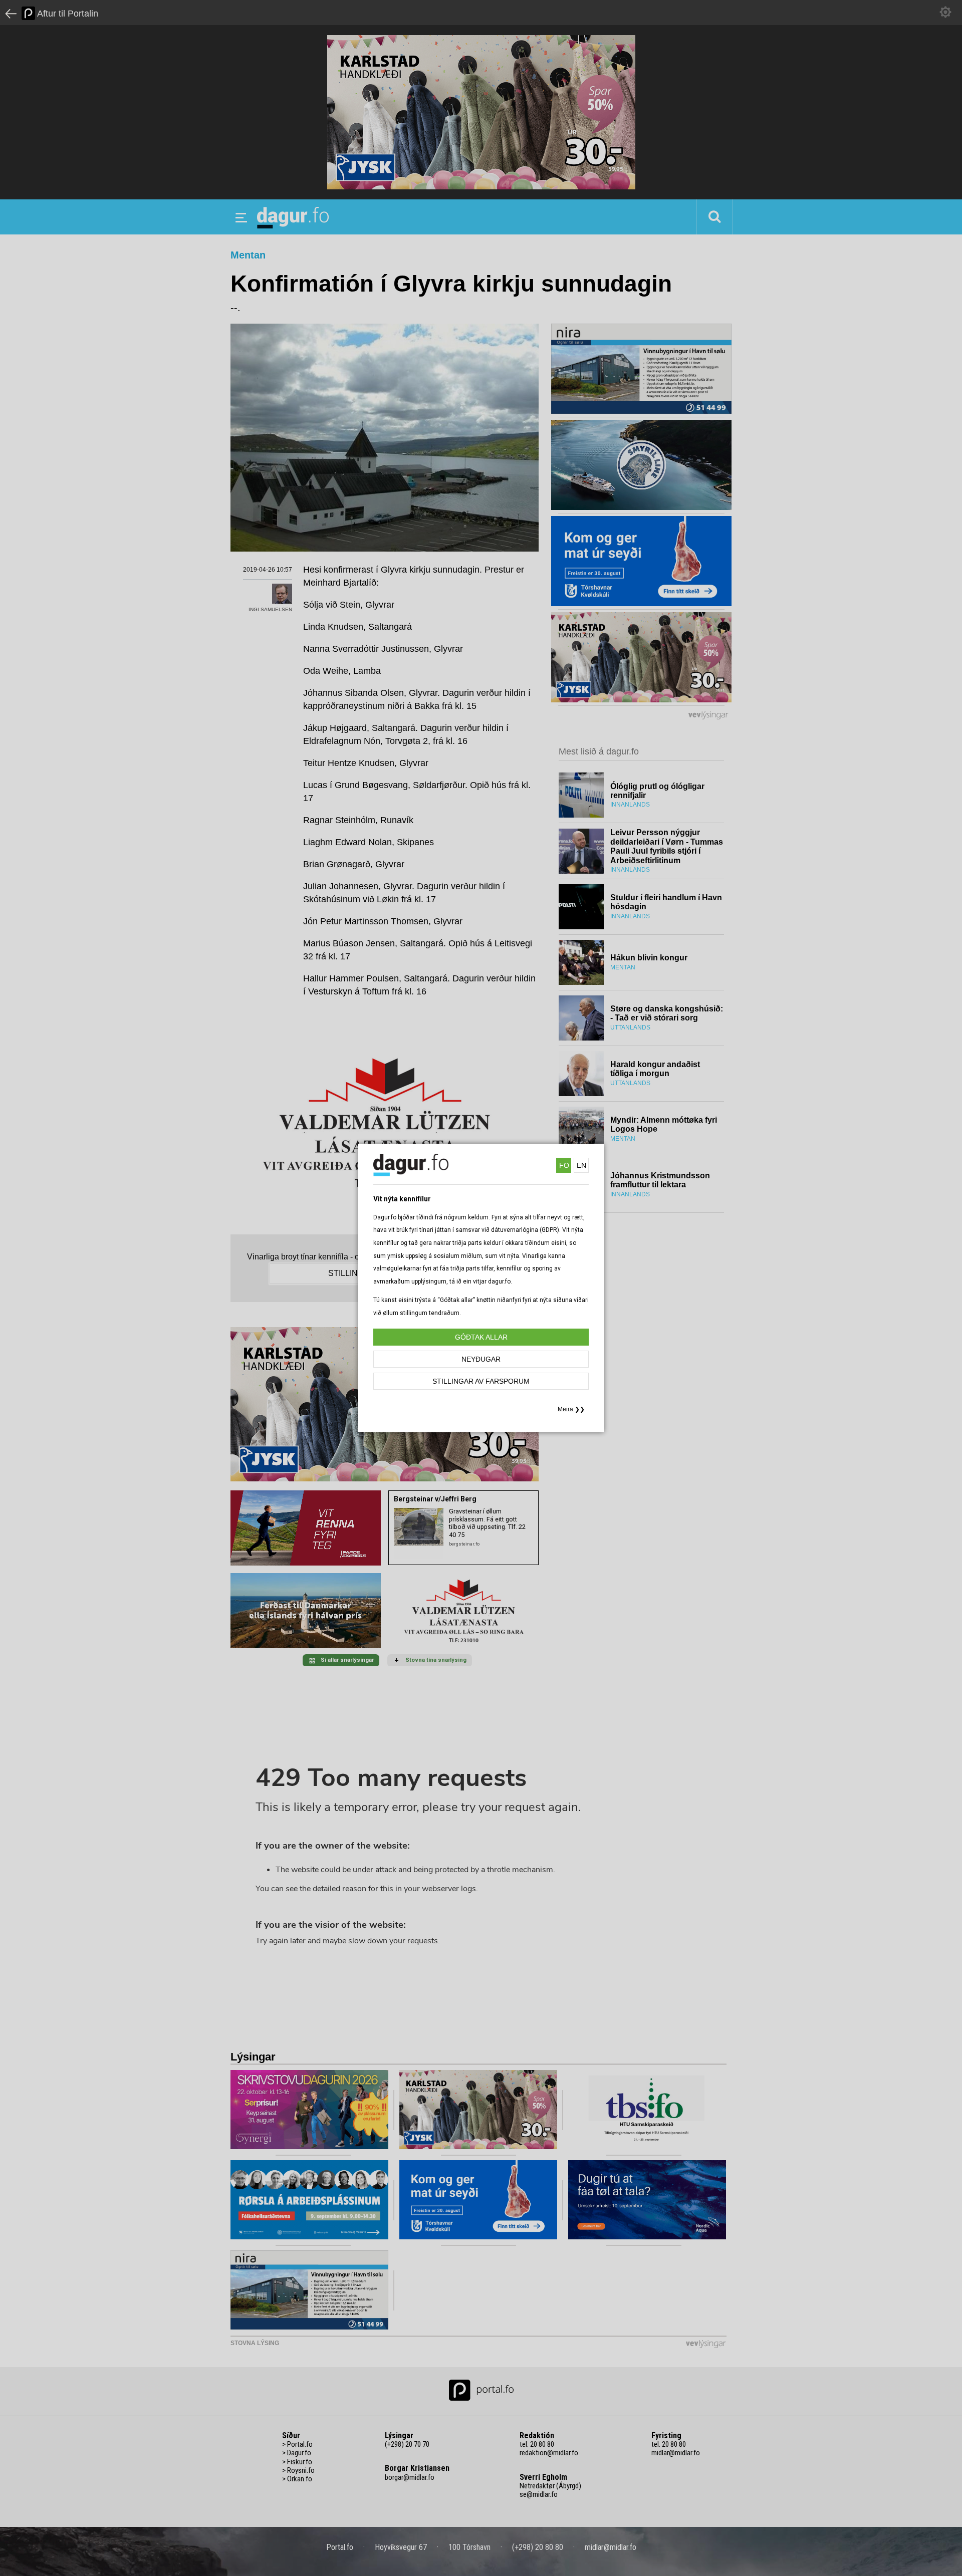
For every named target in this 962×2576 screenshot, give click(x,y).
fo (564, 1165)
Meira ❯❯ (571, 1409)
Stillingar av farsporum (481, 1381)
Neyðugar (481, 1359)
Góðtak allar (481, 1337)
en (581, 1165)
